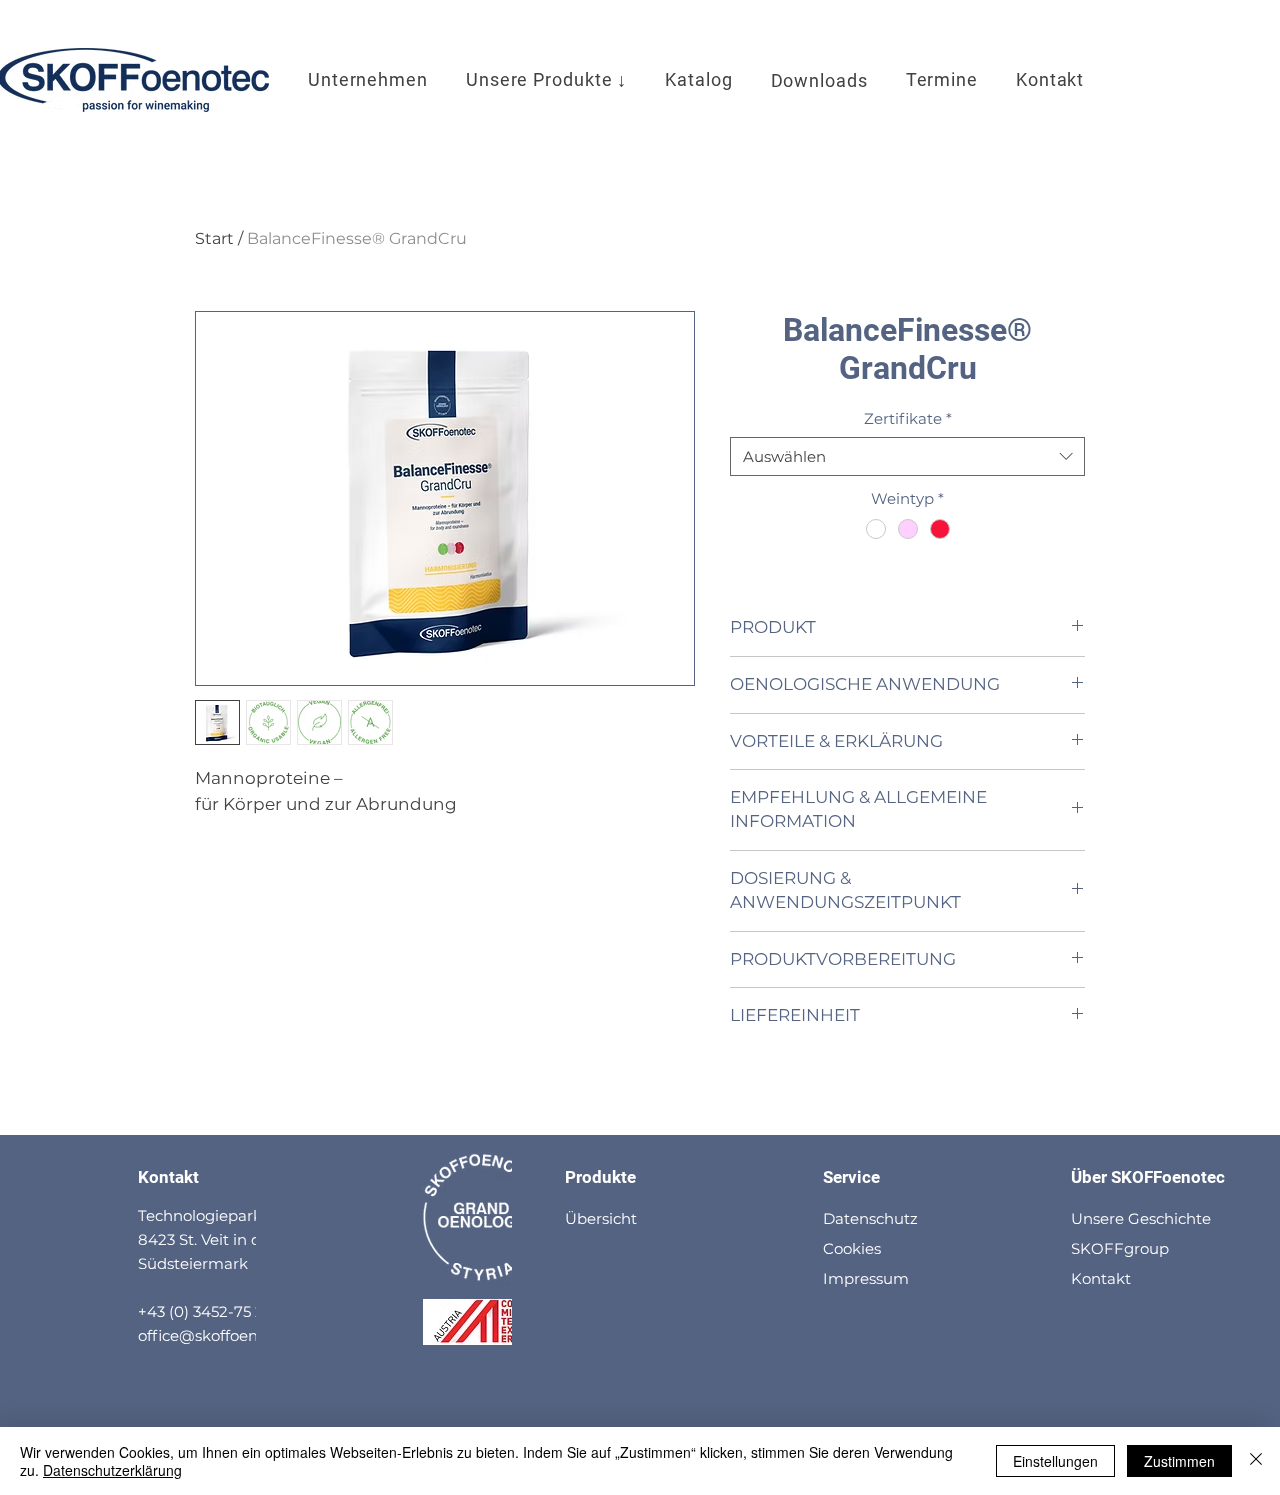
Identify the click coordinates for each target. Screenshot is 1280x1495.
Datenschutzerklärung (112, 1470)
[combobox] (907, 456)
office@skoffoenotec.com (232, 1335)
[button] (546, 80)
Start (214, 238)
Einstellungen (1055, 1461)
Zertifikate (908, 418)
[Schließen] (1256, 1461)
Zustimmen (1179, 1461)
